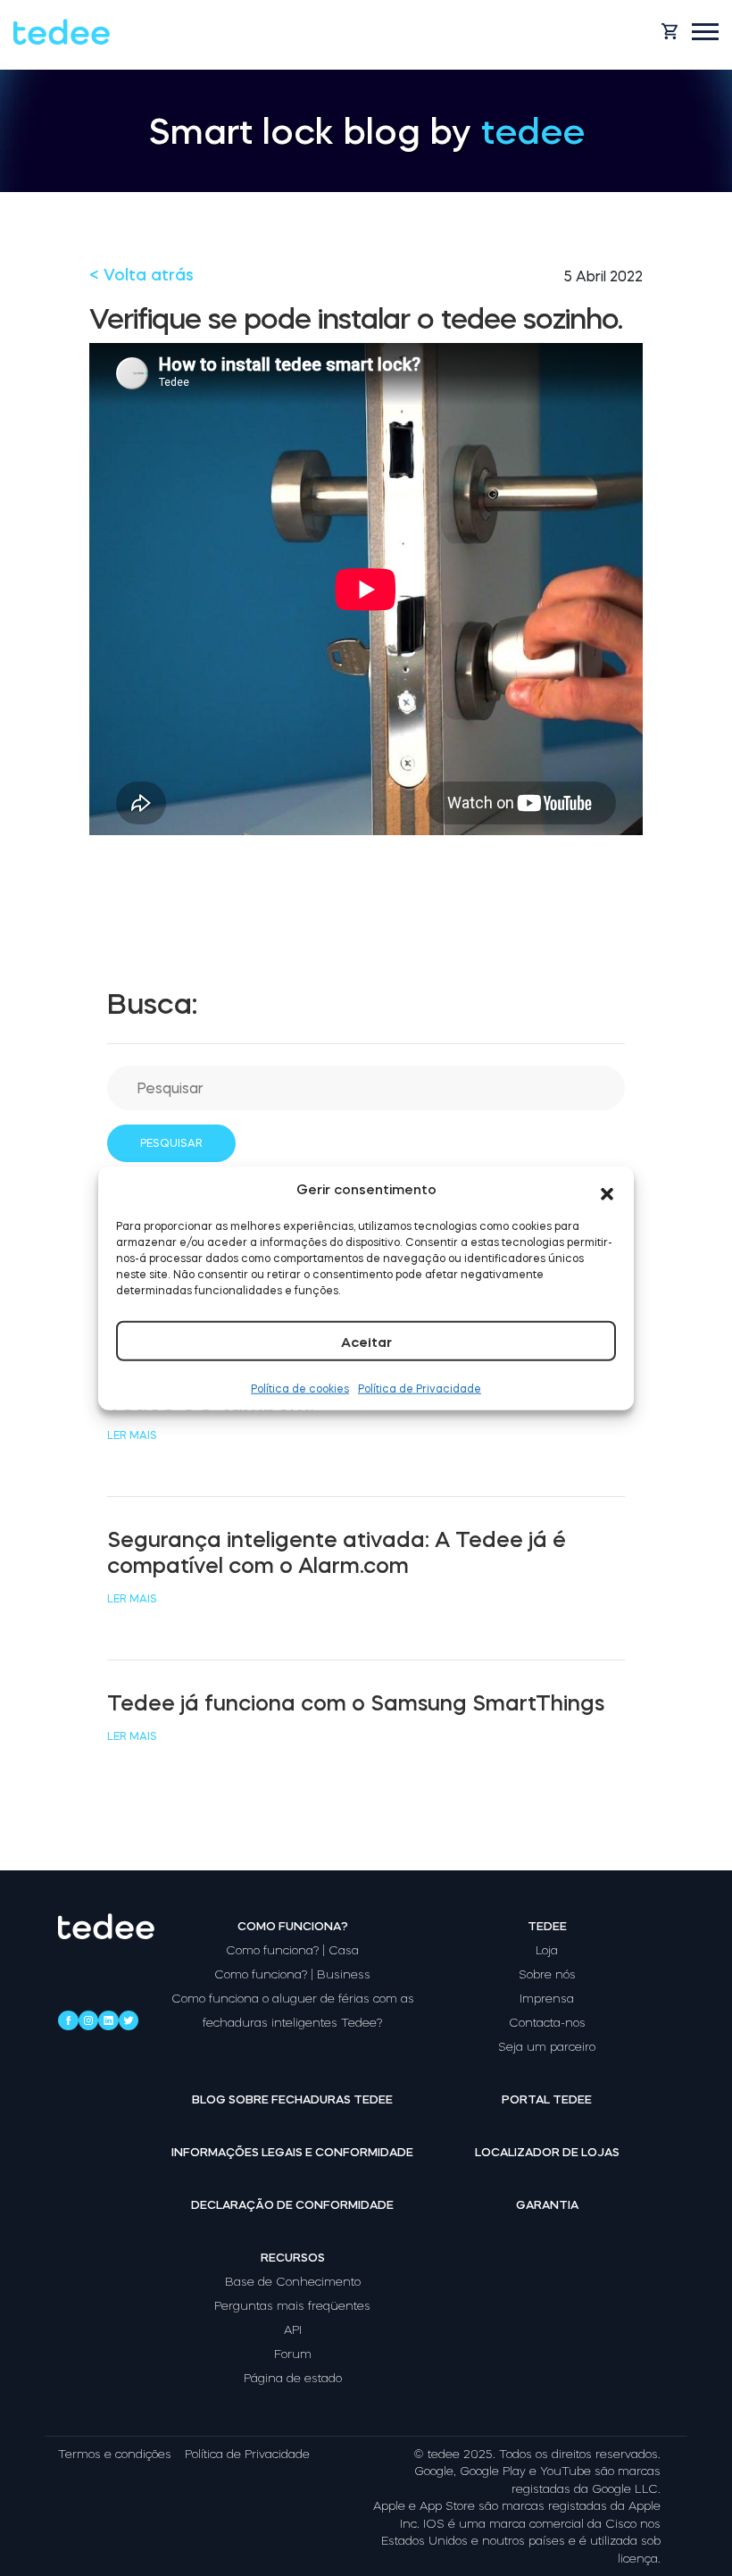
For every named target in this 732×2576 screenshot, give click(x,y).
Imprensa (547, 1999)
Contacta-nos (547, 2023)
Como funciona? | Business (292, 1974)
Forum (293, 2354)
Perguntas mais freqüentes (292, 2306)
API (293, 2330)
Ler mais (132, 1435)
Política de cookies (300, 1388)
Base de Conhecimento (293, 2282)
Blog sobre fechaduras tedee (292, 2099)
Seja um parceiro (547, 2047)
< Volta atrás (141, 275)
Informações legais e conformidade (292, 2152)
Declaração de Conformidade (292, 2205)
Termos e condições (115, 2454)
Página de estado (293, 2378)
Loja (547, 1950)
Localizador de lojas (547, 2152)
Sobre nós (547, 1974)
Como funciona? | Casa (292, 1950)
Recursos (293, 2258)
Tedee (547, 1926)
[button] (607, 1190)
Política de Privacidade (420, 1388)
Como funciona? (293, 1926)
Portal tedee (547, 2099)
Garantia (547, 2205)
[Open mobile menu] (705, 32)
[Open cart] (670, 31)
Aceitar (366, 1341)
